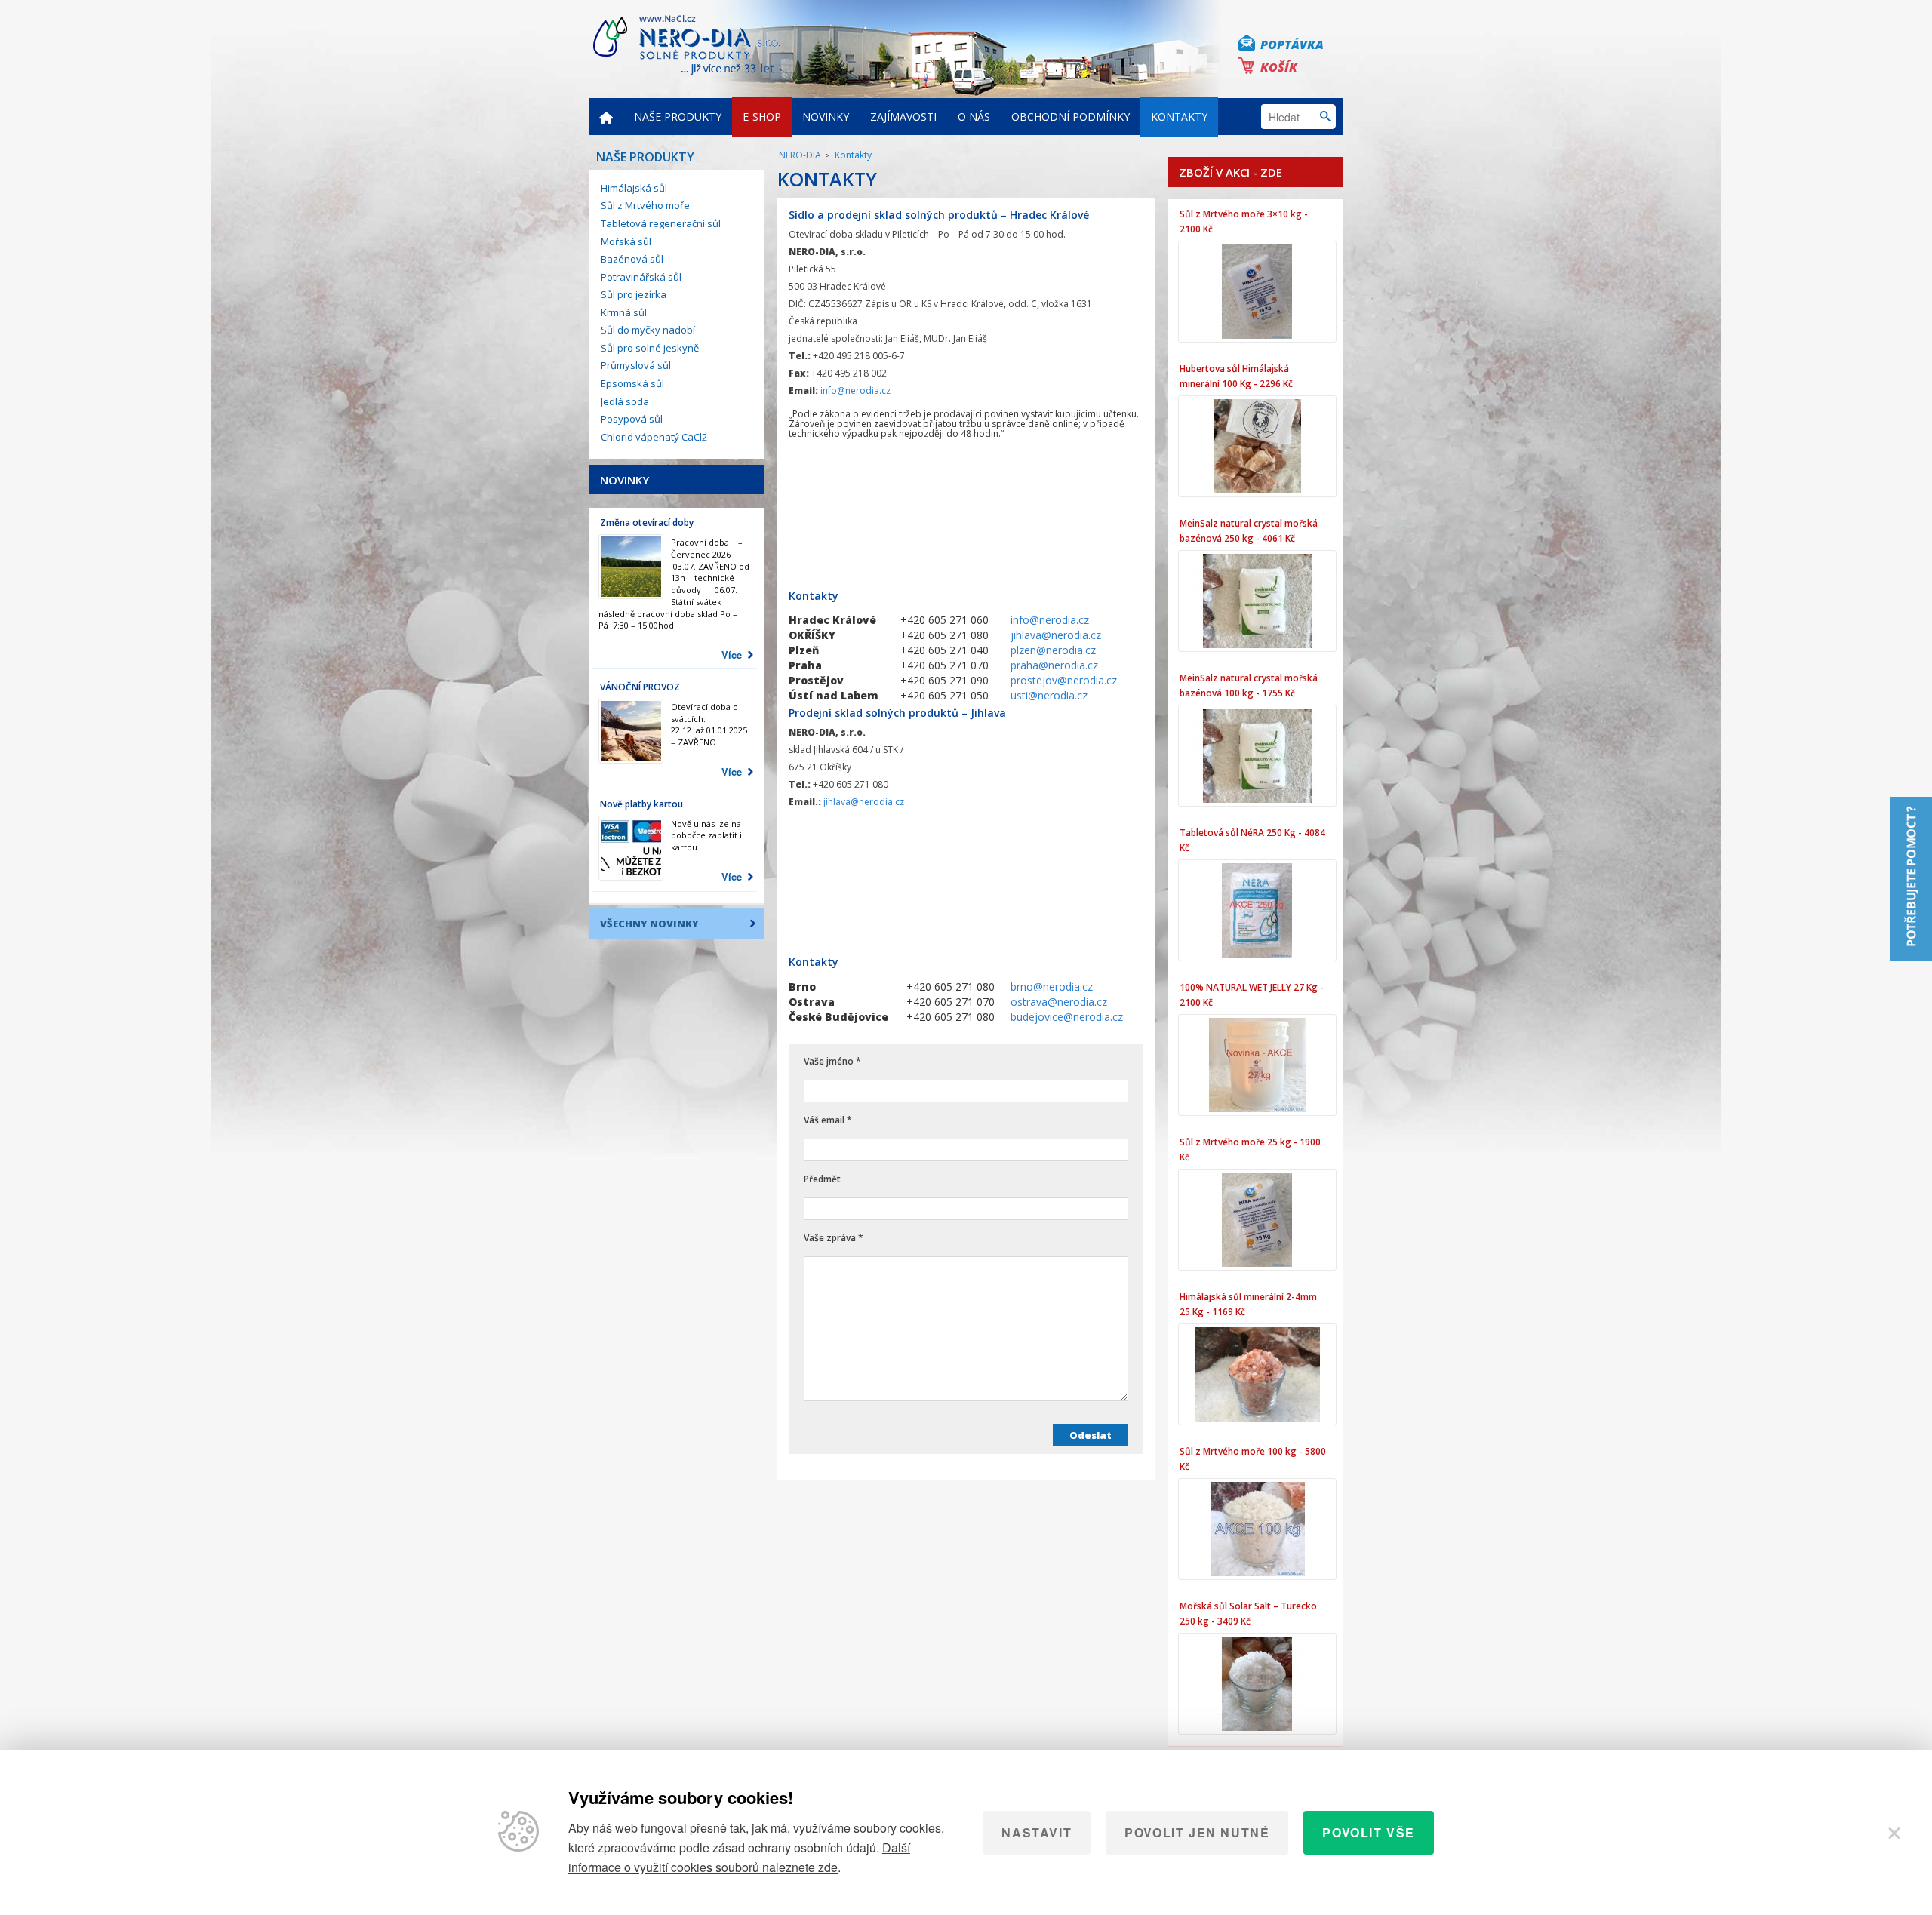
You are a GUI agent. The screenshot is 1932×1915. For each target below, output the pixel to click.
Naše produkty (678, 117)
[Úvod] (606, 117)
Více (732, 655)
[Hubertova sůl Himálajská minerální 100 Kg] (1257, 446)
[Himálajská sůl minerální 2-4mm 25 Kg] (1257, 1374)
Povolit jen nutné (1197, 1832)
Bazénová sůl (632, 259)
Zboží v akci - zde (1231, 172)
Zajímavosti (903, 117)
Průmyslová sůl (636, 365)
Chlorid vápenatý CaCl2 (654, 437)
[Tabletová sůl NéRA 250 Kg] (1257, 910)
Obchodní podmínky (1071, 117)
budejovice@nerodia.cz (1067, 1017)
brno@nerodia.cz (1052, 987)
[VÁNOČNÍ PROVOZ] (631, 731)
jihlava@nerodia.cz (1056, 635)
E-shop (762, 117)
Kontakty (1179, 117)
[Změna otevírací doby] (631, 567)
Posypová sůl (632, 419)
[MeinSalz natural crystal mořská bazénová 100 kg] (1257, 756)
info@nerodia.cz (855, 390)
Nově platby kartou (641, 804)
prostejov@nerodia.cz (1064, 680)
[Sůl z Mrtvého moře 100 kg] (1257, 1529)
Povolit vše (1369, 1832)
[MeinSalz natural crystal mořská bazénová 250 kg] (1257, 601)
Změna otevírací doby (647, 523)
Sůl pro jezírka (634, 294)
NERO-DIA (800, 155)
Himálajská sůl (634, 188)
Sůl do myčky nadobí (648, 330)
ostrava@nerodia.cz (1059, 1002)
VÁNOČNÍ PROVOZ (640, 687)
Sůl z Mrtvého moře (645, 205)
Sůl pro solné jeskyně (650, 348)
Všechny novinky (649, 924)
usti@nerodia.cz (1049, 695)
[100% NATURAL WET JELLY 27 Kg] (1257, 1065)
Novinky (826, 117)
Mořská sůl (626, 241)
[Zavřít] (1894, 1833)
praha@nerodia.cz (1054, 665)
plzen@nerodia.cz (1053, 650)
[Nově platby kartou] (631, 848)
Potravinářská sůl (641, 277)
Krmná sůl (624, 312)
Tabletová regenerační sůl (661, 223)
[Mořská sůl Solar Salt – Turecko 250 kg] (1257, 1684)
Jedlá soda (625, 401)
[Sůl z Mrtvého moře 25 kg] (1257, 1220)
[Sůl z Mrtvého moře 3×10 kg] (1257, 292)
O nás (974, 117)
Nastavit (1037, 1832)
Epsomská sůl (632, 383)
